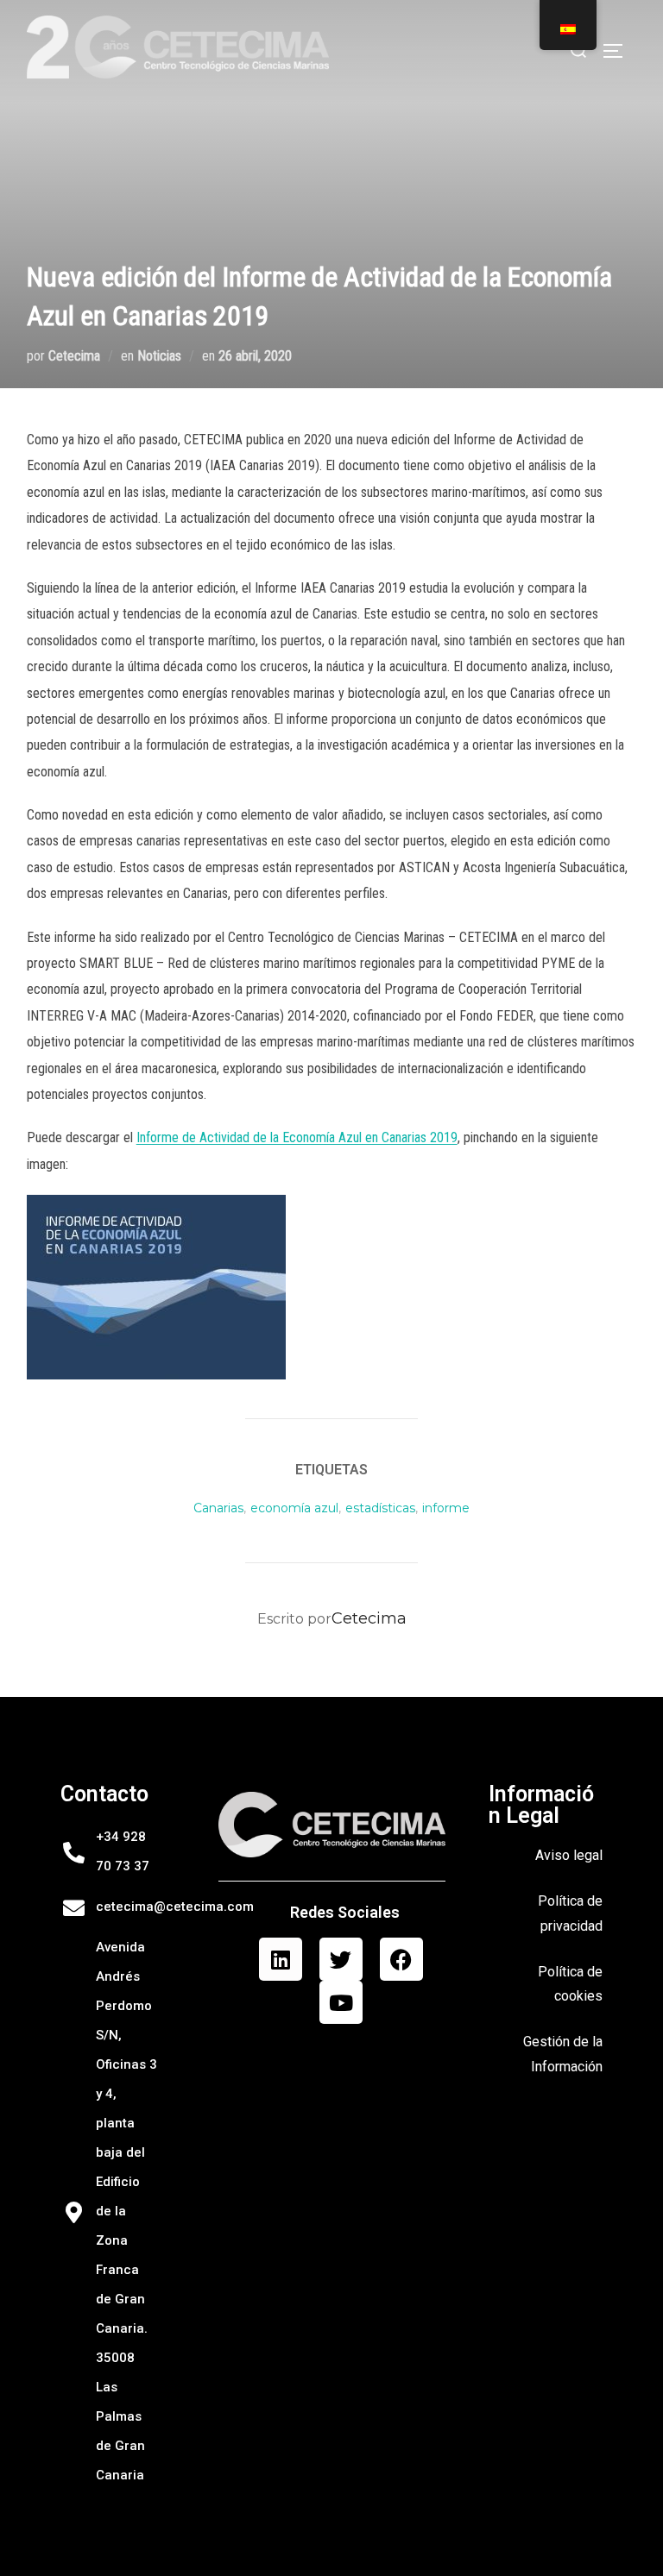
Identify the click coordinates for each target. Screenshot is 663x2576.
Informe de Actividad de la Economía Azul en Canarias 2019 (297, 1137)
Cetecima (74, 356)
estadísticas (380, 1508)
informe (446, 1508)
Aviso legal (569, 1855)
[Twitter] (341, 1959)
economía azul (294, 1508)
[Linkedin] (281, 1959)
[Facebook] (401, 1959)
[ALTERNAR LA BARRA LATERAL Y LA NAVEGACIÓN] (619, 51)
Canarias (218, 1508)
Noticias (159, 356)
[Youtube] (341, 2002)
